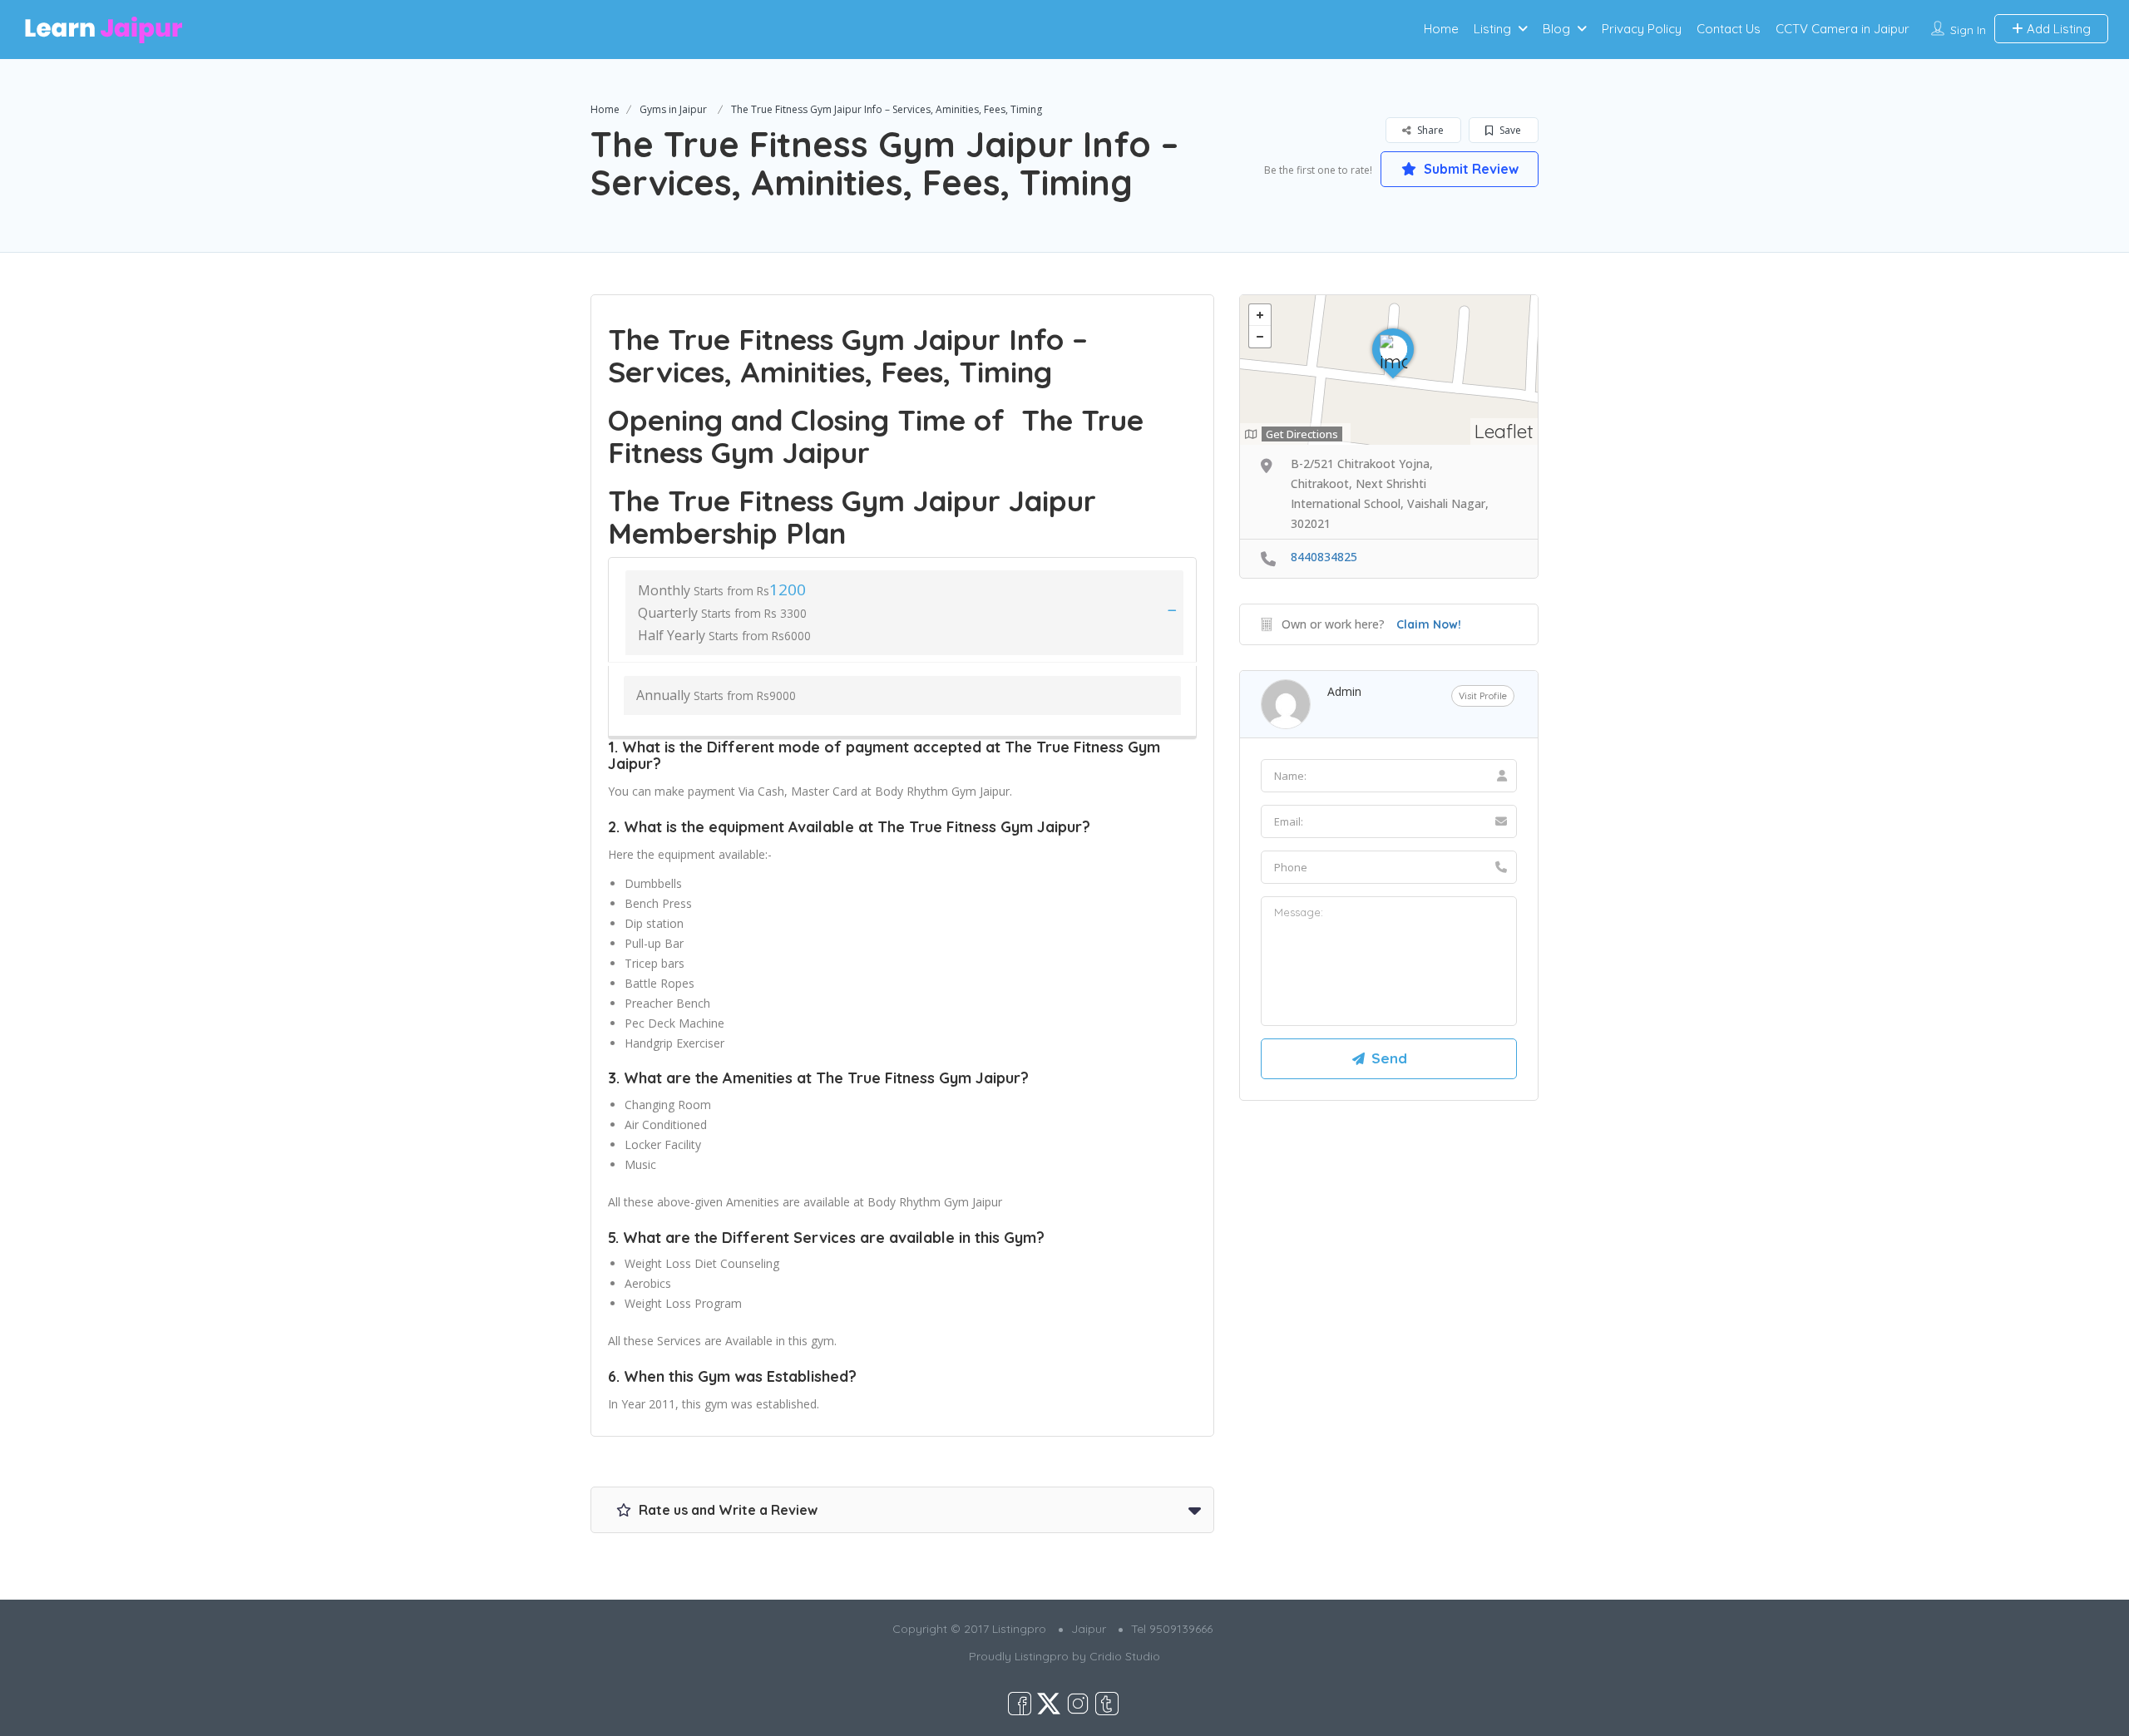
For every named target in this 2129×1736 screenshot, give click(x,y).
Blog (1556, 29)
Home (1441, 29)
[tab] (902, 609)
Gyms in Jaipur (673, 109)
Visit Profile (1483, 696)
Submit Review (1470, 169)
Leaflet (1504, 431)
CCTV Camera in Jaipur (1842, 29)
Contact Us (1729, 29)
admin (1344, 691)
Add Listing (2057, 29)
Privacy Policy (1642, 29)
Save (1509, 130)
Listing (1492, 29)
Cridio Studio (1125, 1656)
